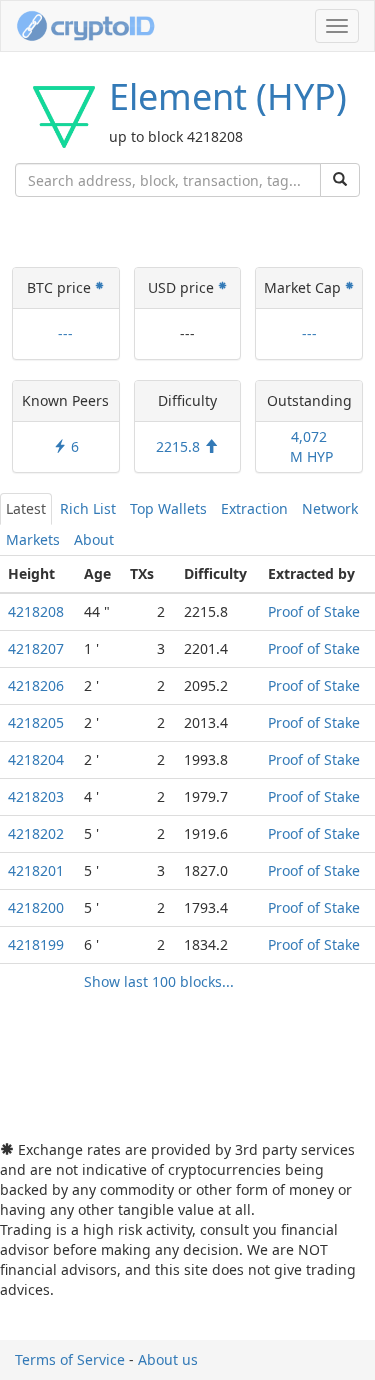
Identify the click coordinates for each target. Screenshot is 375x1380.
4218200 (36, 907)
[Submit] (340, 180)
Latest (26, 508)
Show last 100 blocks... (159, 981)
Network (330, 508)
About (94, 539)
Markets (33, 539)
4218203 (36, 796)
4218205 (36, 722)
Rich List (88, 508)
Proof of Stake (314, 611)
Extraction (254, 508)
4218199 (36, 944)
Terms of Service (70, 1359)
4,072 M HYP (309, 446)
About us (168, 1359)
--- (65, 333)
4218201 (36, 870)
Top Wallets (168, 508)
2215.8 (180, 446)
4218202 (36, 833)
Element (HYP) (228, 96)
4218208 (36, 611)
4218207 (36, 648)
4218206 (36, 685)
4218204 (36, 759)
